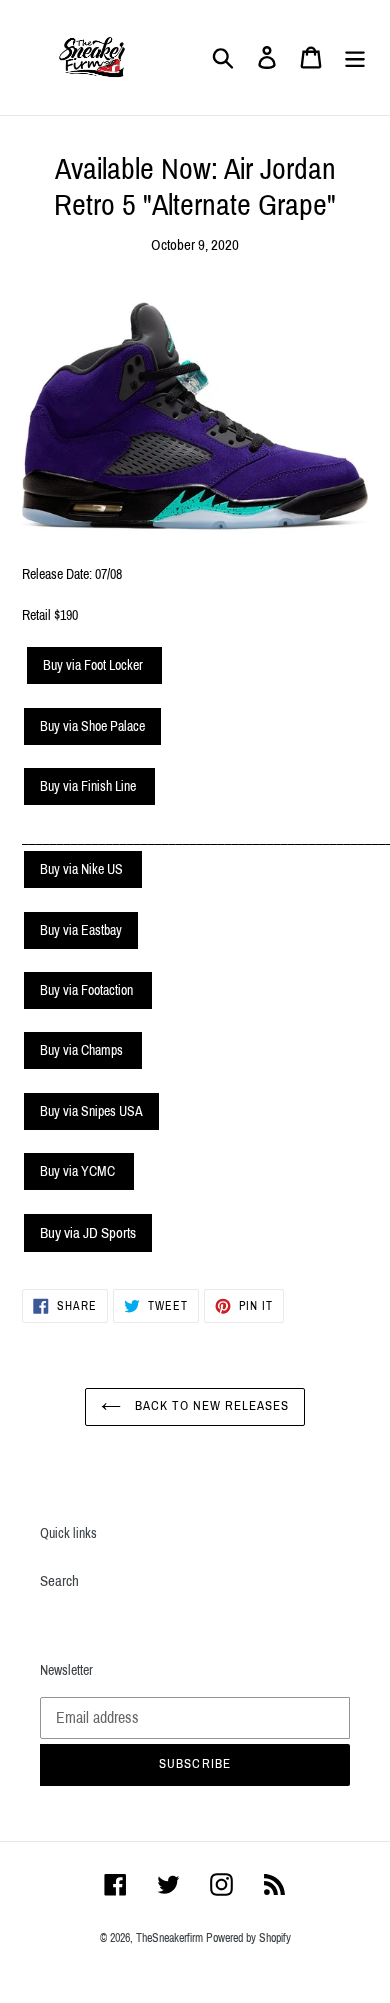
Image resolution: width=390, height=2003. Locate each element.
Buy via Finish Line (89, 786)
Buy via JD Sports (88, 1233)
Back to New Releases (210, 1406)
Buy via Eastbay (81, 930)
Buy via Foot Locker (94, 665)
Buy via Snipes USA (91, 1111)
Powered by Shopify (248, 1938)
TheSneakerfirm (169, 1938)
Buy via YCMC (79, 1171)
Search (59, 1581)
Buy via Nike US (83, 869)
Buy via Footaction (88, 990)
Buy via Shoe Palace (92, 726)
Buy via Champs (83, 1050)
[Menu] (355, 58)
